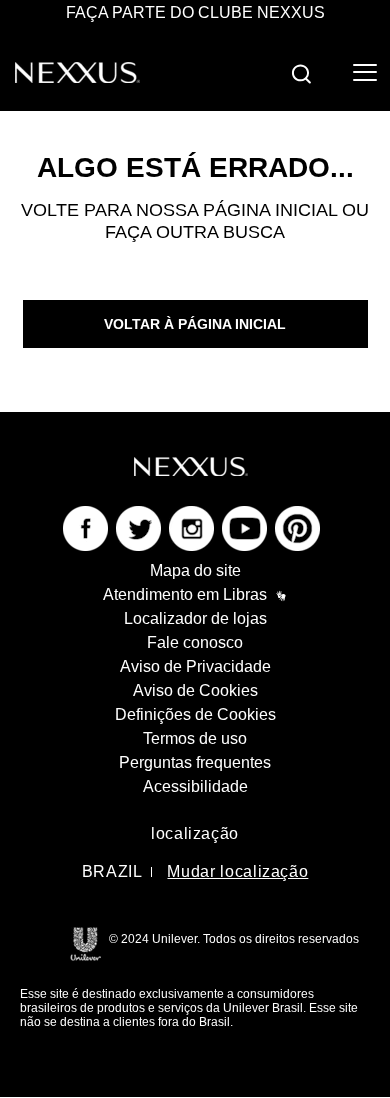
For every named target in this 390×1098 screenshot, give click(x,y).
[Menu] (363, 73)
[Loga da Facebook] (85, 527)
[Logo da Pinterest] (297, 527)
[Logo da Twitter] (138, 527)
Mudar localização (237, 871)
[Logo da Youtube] (244, 527)
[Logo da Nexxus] (77, 71)
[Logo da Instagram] (191, 527)
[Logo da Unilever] (85, 942)
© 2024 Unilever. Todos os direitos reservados (234, 939)
